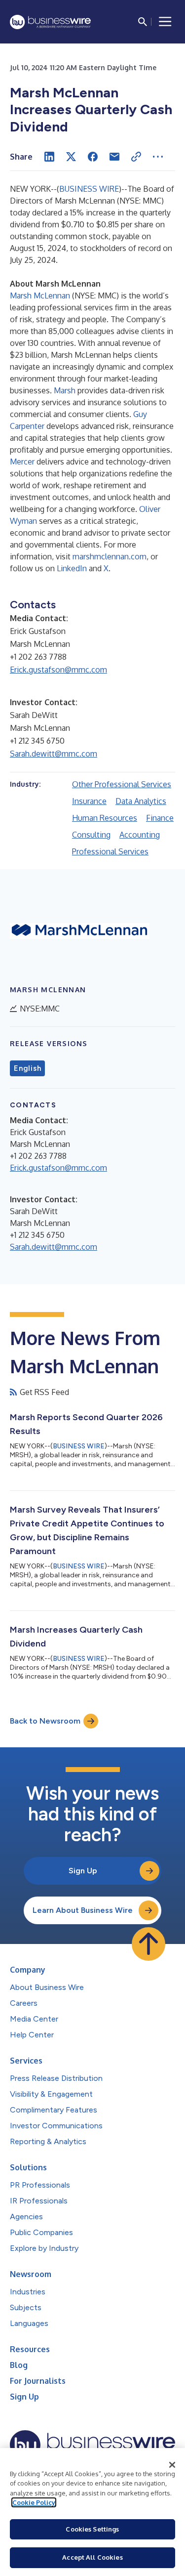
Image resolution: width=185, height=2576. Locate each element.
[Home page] (50, 22)
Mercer (22, 462)
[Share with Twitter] (71, 157)
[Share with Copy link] (136, 157)
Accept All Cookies (92, 2557)
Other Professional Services (122, 784)
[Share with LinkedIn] (49, 157)
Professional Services (110, 851)
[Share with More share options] (158, 157)
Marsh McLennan (40, 296)
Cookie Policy (34, 2502)
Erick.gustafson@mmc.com (58, 670)
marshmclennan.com (110, 556)
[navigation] (165, 22)
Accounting (140, 835)
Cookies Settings (92, 2529)
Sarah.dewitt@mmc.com (54, 754)
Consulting (91, 835)
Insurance (89, 801)
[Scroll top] (148, 1944)
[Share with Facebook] (93, 157)
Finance (160, 818)
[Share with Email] (114, 157)
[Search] (143, 22)
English (27, 1068)
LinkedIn (72, 568)
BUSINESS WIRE (89, 189)
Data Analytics (141, 801)
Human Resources (105, 818)
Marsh (65, 390)
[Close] (172, 2465)
